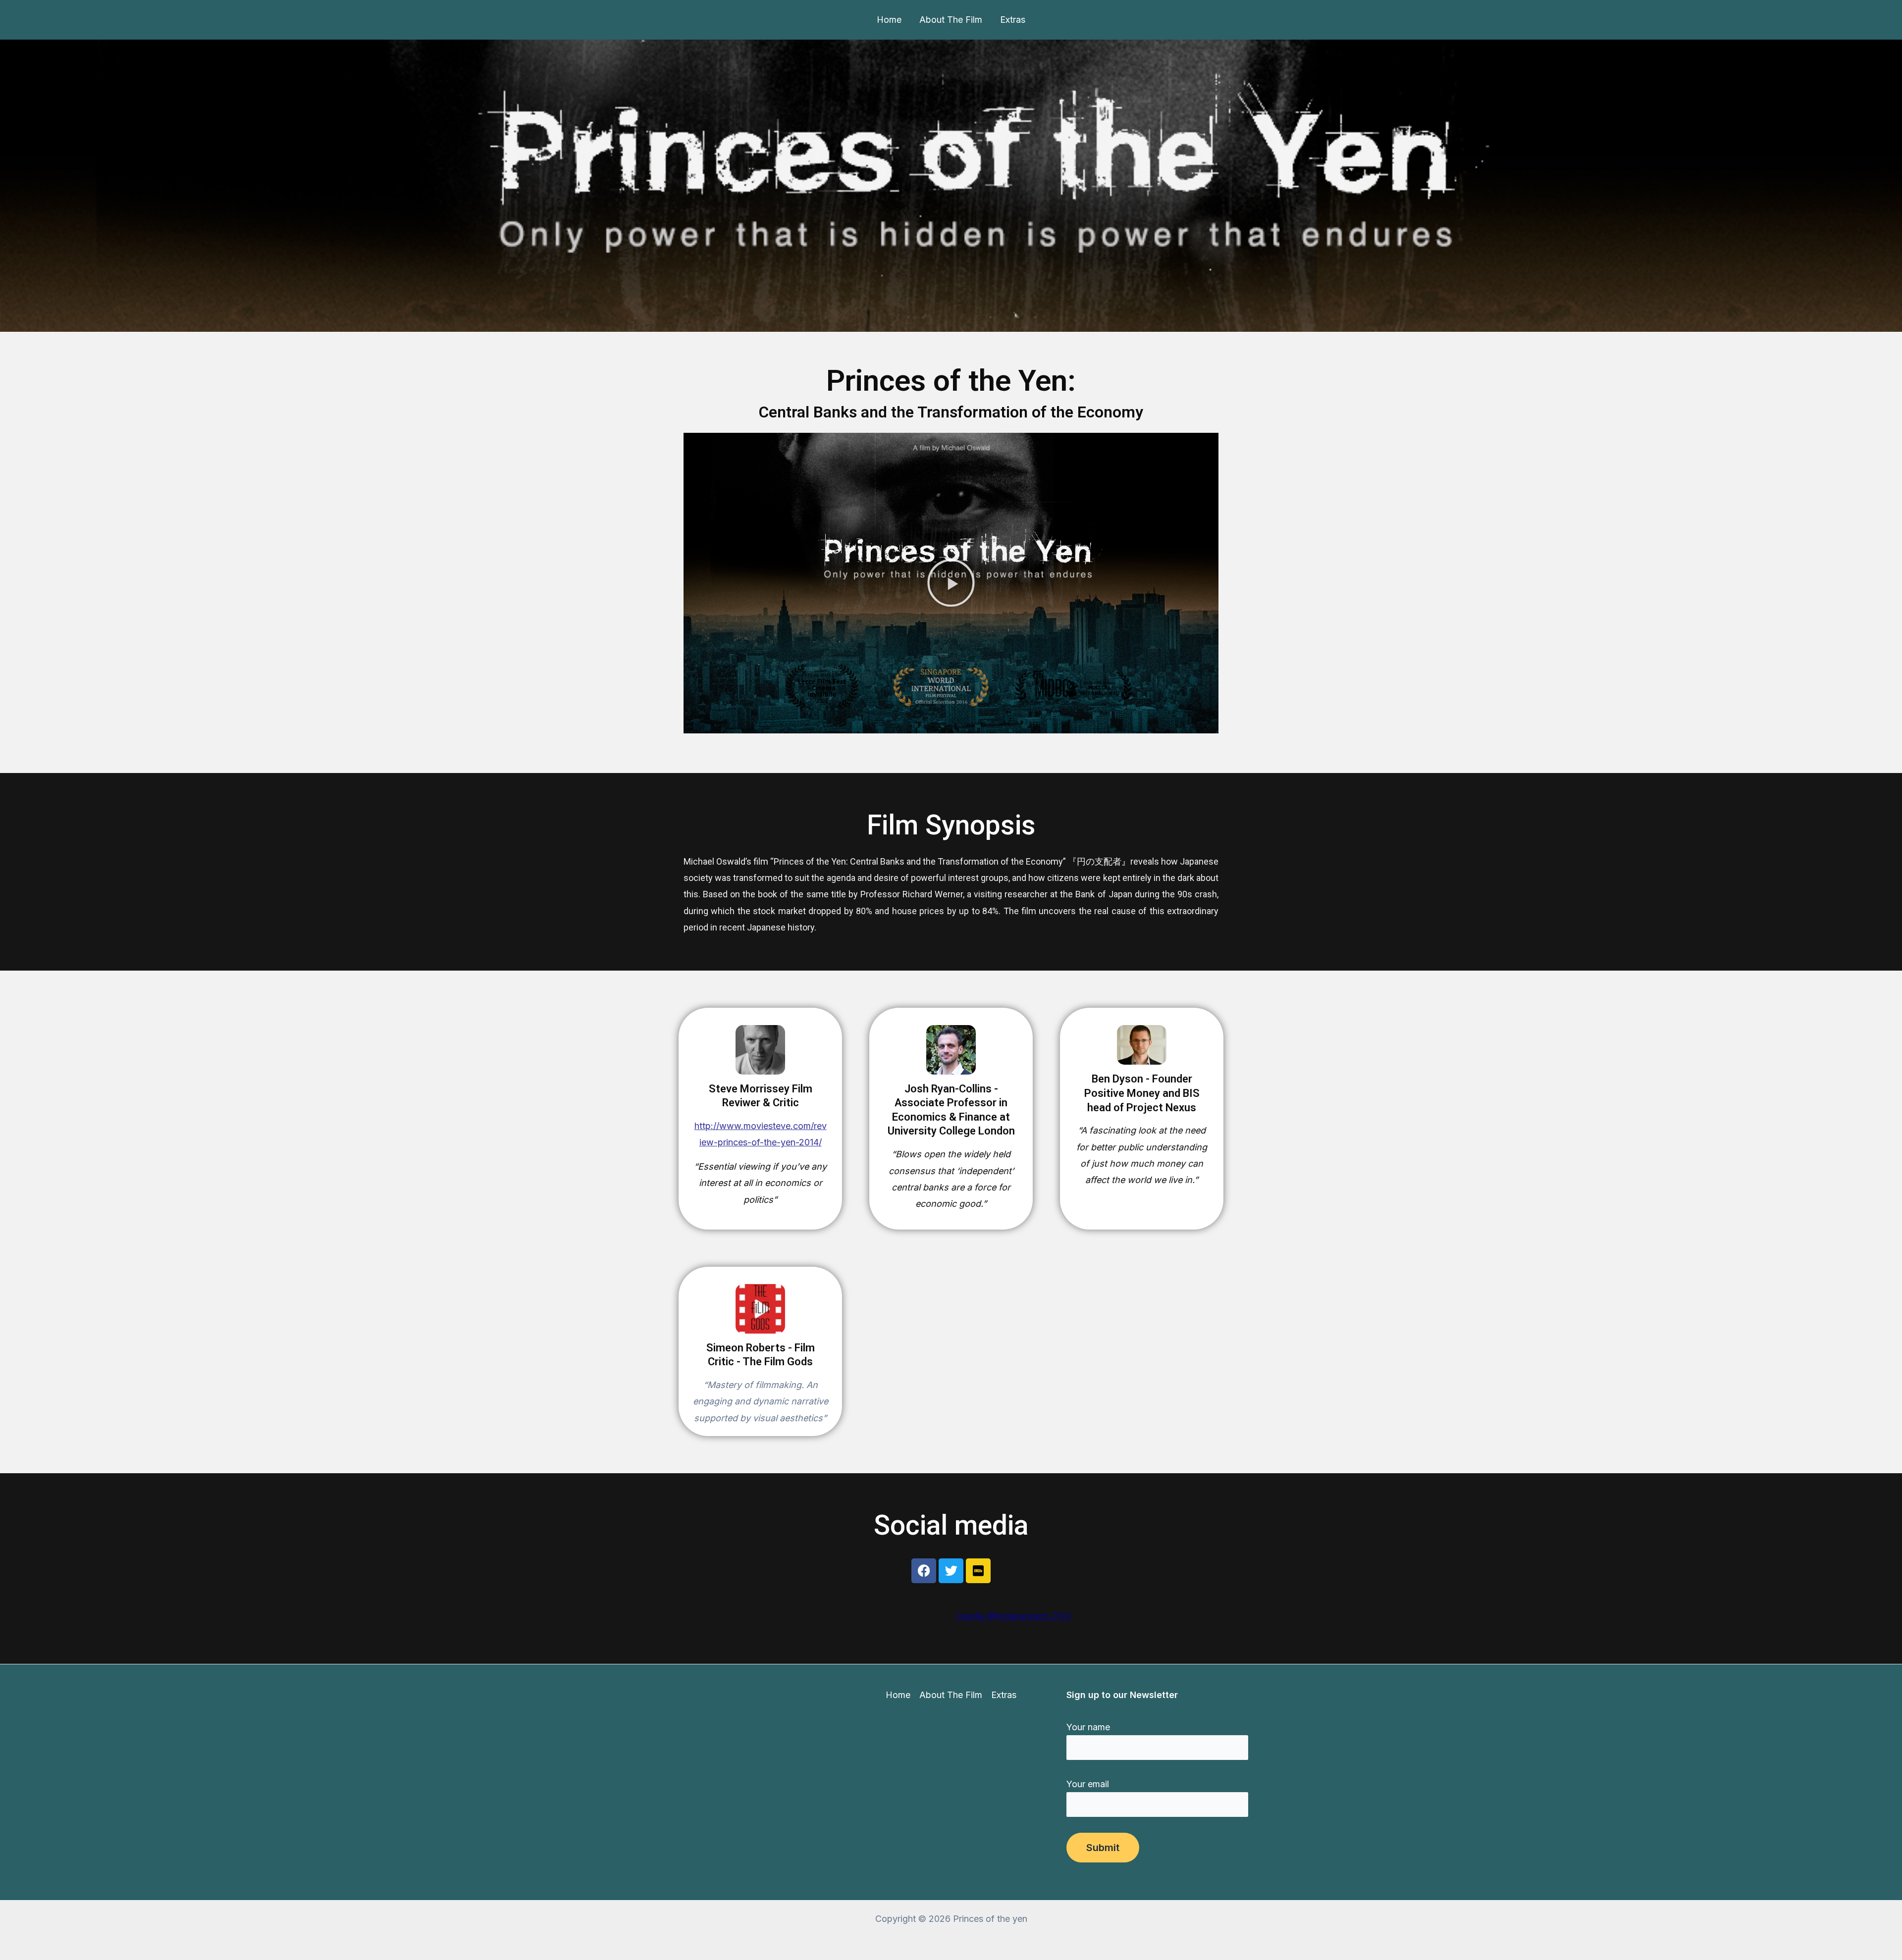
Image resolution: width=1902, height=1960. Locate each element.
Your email (1088, 1784)
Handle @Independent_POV (1013, 1616)
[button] (951, 583)
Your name (1088, 1727)
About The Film (951, 20)
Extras (1013, 20)
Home (889, 20)
